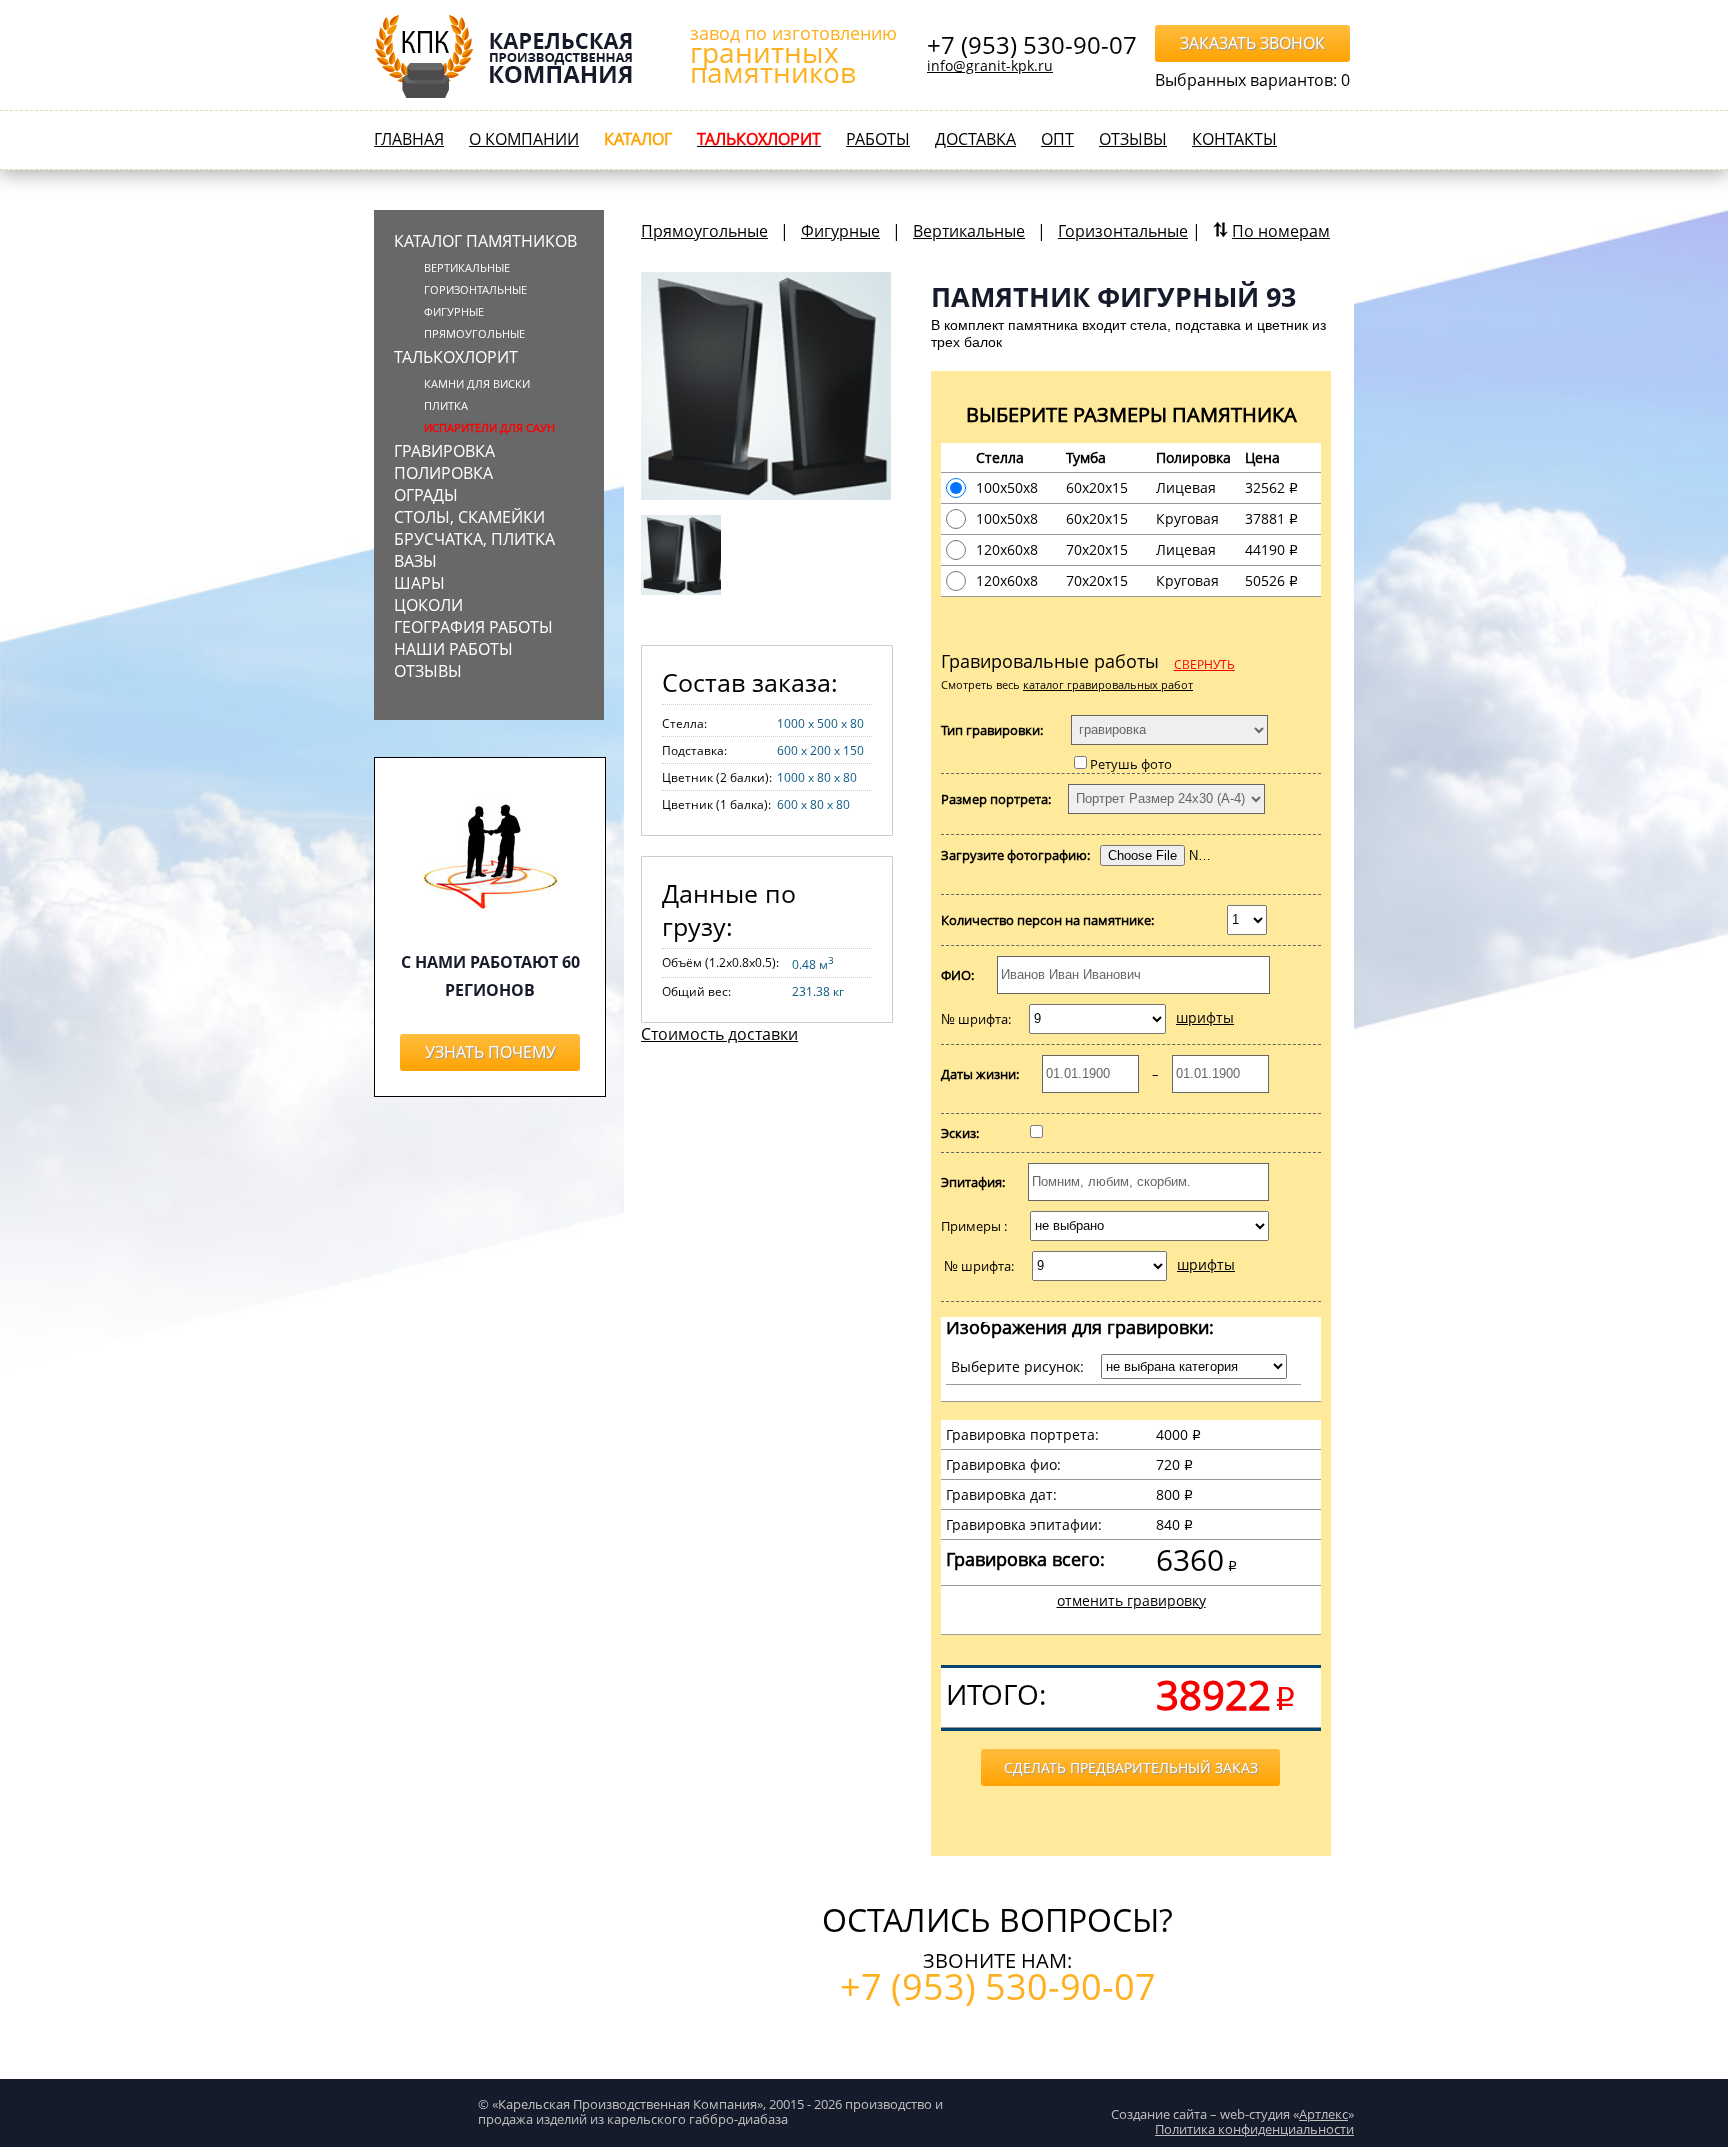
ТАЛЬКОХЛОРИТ (456, 357)
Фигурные (840, 231)
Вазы (415, 561)
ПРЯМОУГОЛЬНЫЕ (474, 333)
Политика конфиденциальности (1254, 2129)
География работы (473, 627)
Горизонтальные (475, 289)
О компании (524, 139)
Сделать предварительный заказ (1131, 1767)
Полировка (443, 473)
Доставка (975, 139)
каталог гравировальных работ (1108, 684)
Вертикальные (467, 267)
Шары (419, 583)
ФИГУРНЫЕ (454, 311)
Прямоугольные (704, 231)
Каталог (638, 139)
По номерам (1281, 231)
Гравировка (444, 451)
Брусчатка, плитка (474, 539)
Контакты (1234, 139)
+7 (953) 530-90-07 (1032, 45)
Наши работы (453, 649)
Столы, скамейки (469, 517)
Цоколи (428, 605)
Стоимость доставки (719, 1034)
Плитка (446, 405)
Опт (1057, 139)
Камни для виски (477, 383)
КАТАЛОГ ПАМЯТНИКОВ (485, 241)
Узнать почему (490, 1052)
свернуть (1204, 664)
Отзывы (1133, 139)
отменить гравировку (1131, 1600)
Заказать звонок (1252, 43)
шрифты (1205, 1017)
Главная (409, 139)
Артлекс (1323, 2114)
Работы (878, 139)
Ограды (426, 495)
